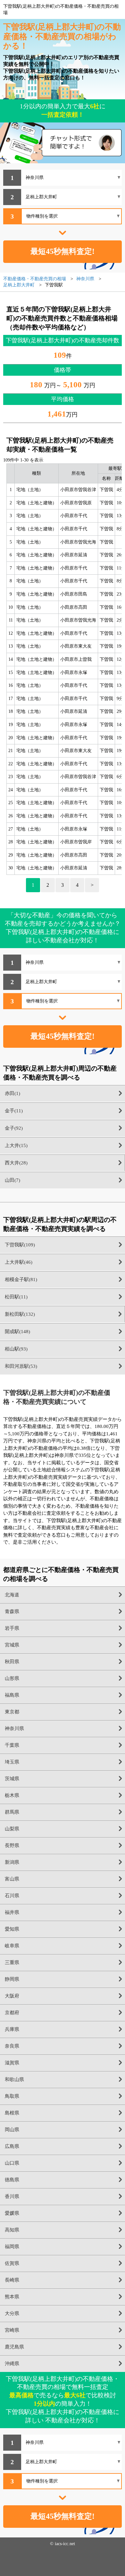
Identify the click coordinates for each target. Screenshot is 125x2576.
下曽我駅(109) (20, 1245)
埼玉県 (12, 1762)
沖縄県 (12, 2364)
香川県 (12, 2196)
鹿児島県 (14, 2347)
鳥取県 (12, 2096)
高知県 (12, 2230)
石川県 (12, 1896)
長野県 (12, 1845)
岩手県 (12, 1628)
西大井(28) (16, 1163)
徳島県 (12, 2180)
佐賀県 (12, 2263)
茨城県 (12, 1779)
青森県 (12, 1611)
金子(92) (14, 1128)
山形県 (12, 1678)
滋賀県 (12, 2063)
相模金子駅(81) (21, 1279)
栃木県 (12, 1795)
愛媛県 (12, 2213)
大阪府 (12, 1996)
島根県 (12, 2113)
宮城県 (12, 1645)
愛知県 (12, 1929)
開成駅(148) (17, 1332)
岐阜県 (12, 1946)
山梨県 (12, 1829)
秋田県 (12, 1662)
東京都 (12, 1712)
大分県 (12, 2313)
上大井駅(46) (19, 1262)
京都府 (12, 2013)
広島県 (12, 2146)
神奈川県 (14, 1728)
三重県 (12, 1962)
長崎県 (12, 2280)
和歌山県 (14, 2079)
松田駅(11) (16, 1297)
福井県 (12, 1912)
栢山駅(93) (16, 1349)
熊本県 (12, 2297)
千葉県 (12, 1745)
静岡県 (12, 1979)
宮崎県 (12, 2330)
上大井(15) (16, 1145)
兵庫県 (12, 2029)
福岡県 (12, 2247)
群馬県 (12, 1812)
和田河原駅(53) (21, 1366)
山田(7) (13, 1180)
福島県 (12, 1695)
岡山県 (12, 2130)
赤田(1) (13, 1093)
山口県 (12, 2163)
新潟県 (12, 1862)
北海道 (12, 1595)
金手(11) (14, 1111)
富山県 (12, 1879)
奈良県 (12, 2046)
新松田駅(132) (20, 1314)
